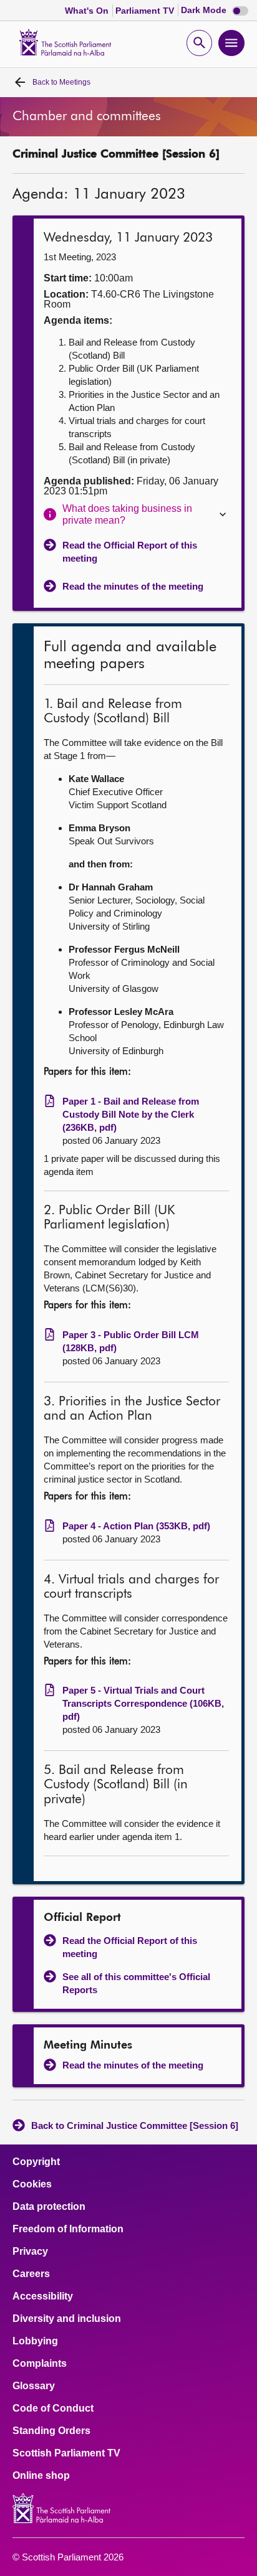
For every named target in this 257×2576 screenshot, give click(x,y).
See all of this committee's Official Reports (136, 1983)
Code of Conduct (53, 2409)
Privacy (30, 2252)
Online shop (41, 2476)
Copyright (36, 2162)
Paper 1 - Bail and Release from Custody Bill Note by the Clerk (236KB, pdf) (131, 1114)
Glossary (34, 2386)
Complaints (40, 2364)
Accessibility (43, 2296)
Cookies (32, 2184)
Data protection (49, 2207)
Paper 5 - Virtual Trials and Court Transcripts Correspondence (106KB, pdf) (143, 1703)
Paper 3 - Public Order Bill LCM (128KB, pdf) (131, 1341)
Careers (31, 2274)
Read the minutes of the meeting (133, 586)
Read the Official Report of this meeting (130, 552)
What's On (88, 11)
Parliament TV (146, 11)
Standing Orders (51, 2431)
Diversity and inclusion (67, 2319)
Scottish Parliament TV (66, 2453)
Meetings (61, 82)
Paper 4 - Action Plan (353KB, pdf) (136, 1526)
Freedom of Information (68, 2229)
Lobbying (35, 2341)
